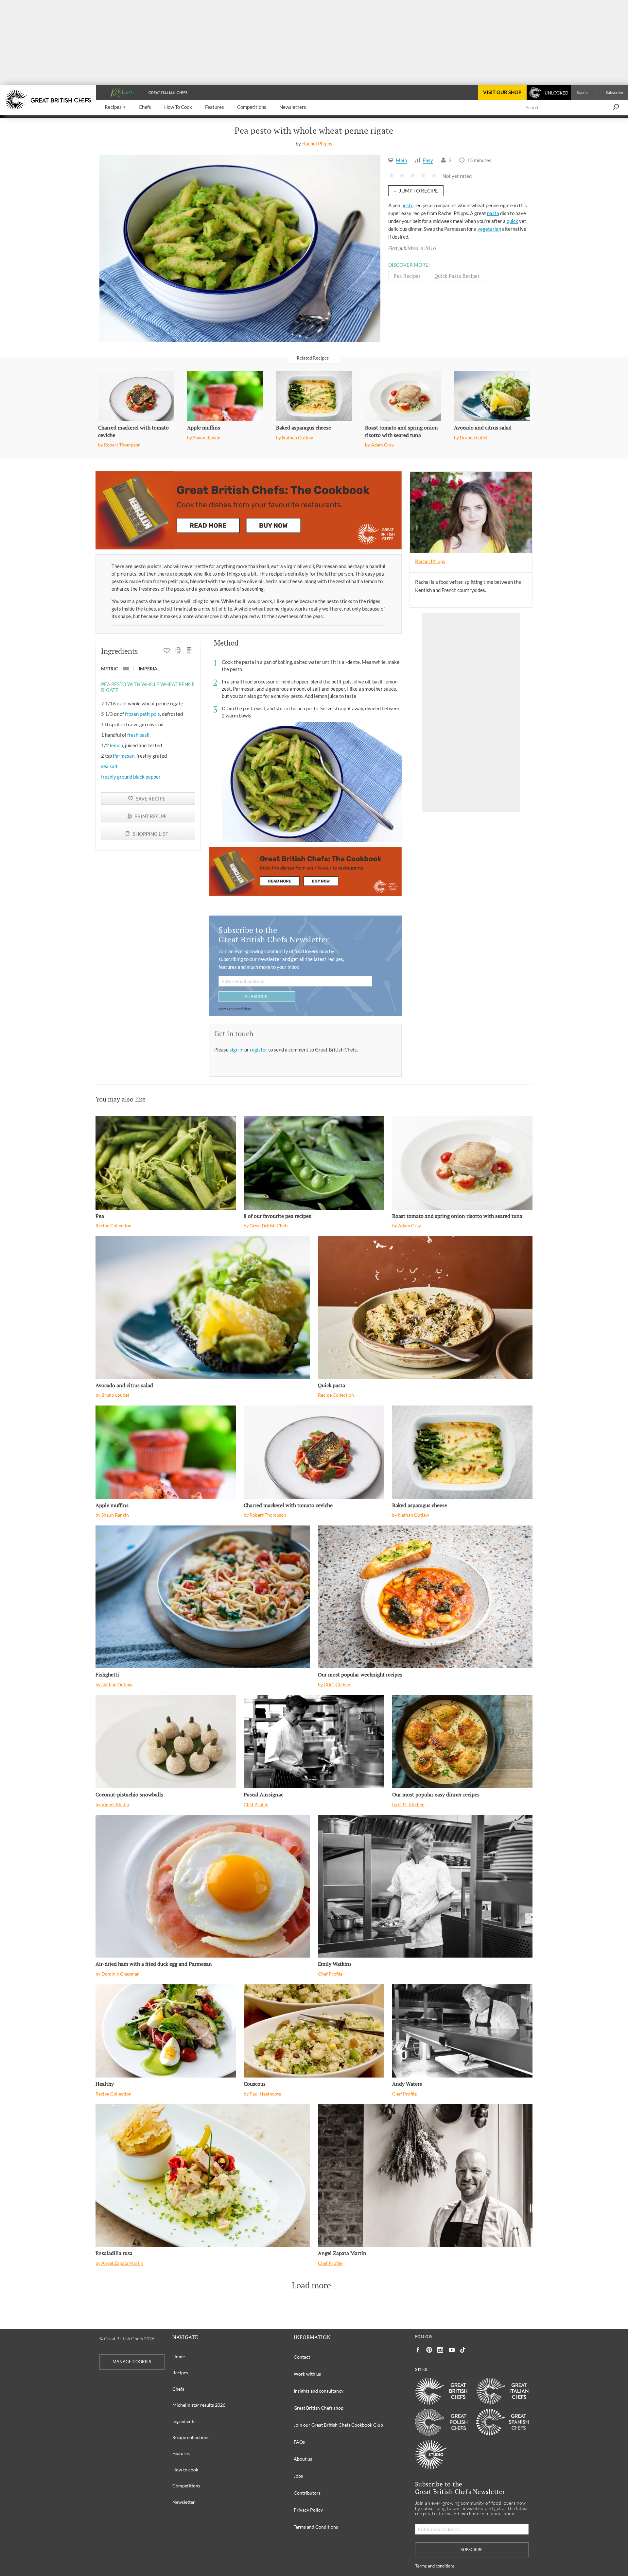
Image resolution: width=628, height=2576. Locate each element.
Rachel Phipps (317, 143)
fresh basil (138, 735)
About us (303, 2459)
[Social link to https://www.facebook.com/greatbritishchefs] (418, 2350)
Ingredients (184, 2421)
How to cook (185, 2470)
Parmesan (124, 756)
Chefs (178, 2389)
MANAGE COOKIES (132, 2362)
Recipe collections (191, 2437)
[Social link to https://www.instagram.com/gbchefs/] (440, 2350)
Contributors (307, 2493)
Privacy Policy (308, 2510)
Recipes (180, 2373)
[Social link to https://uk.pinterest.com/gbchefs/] (429, 2350)
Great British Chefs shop (319, 2408)
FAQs (299, 2442)
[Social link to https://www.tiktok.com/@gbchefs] (463, 2350)
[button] (115, 107)
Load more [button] (311, 2285)
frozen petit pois (142, 714)
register (259, 1050)
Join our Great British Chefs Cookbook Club (338, 2425)
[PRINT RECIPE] (178, 651)
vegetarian (489, 229)
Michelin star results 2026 (199, 2405)
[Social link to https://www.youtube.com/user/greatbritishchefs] (452, 2350)
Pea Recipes (407, 276)
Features (181, 2453)
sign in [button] (237, 1050)
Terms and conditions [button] (235, 1009)
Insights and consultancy (319, 2391)
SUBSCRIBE (257, 996)
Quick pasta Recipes (457, 276)
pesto (407, 205)
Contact (302, 2357)
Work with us (307, 2374)
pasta (493, 213)
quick (512, 221)
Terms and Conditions (316, 2527)
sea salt (109, 766)
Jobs (298, 2476)
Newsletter (184, 2502)
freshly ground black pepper (131, 777)
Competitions (186, 2486)
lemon (116, 745)
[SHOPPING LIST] (190, 651)
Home (179, 2357)
